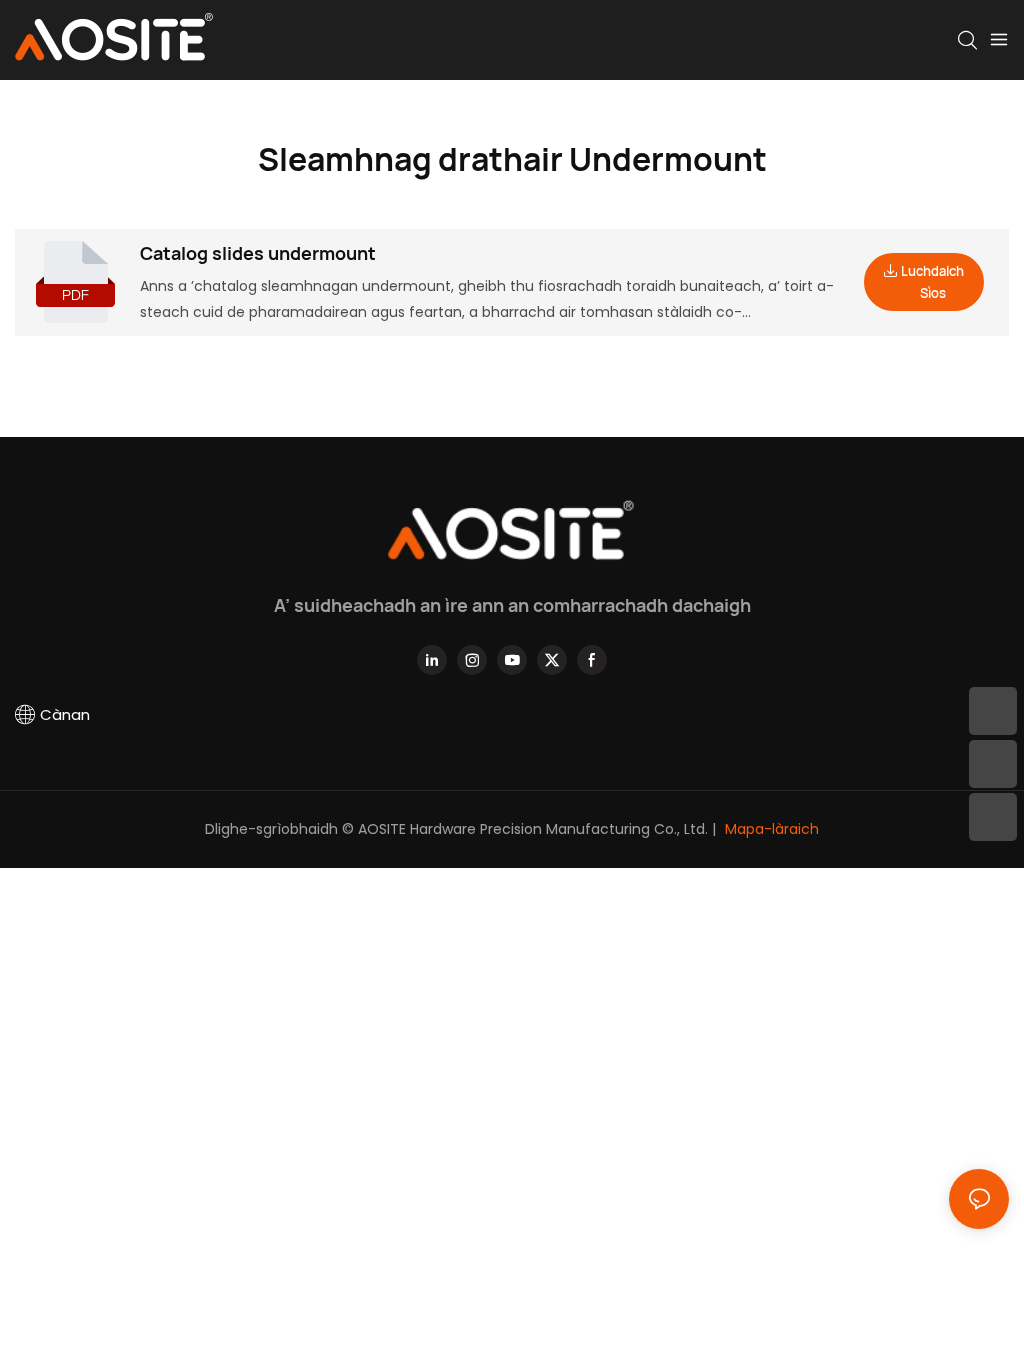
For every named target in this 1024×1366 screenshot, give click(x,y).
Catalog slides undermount (258, 253)
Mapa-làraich (770, 829)
